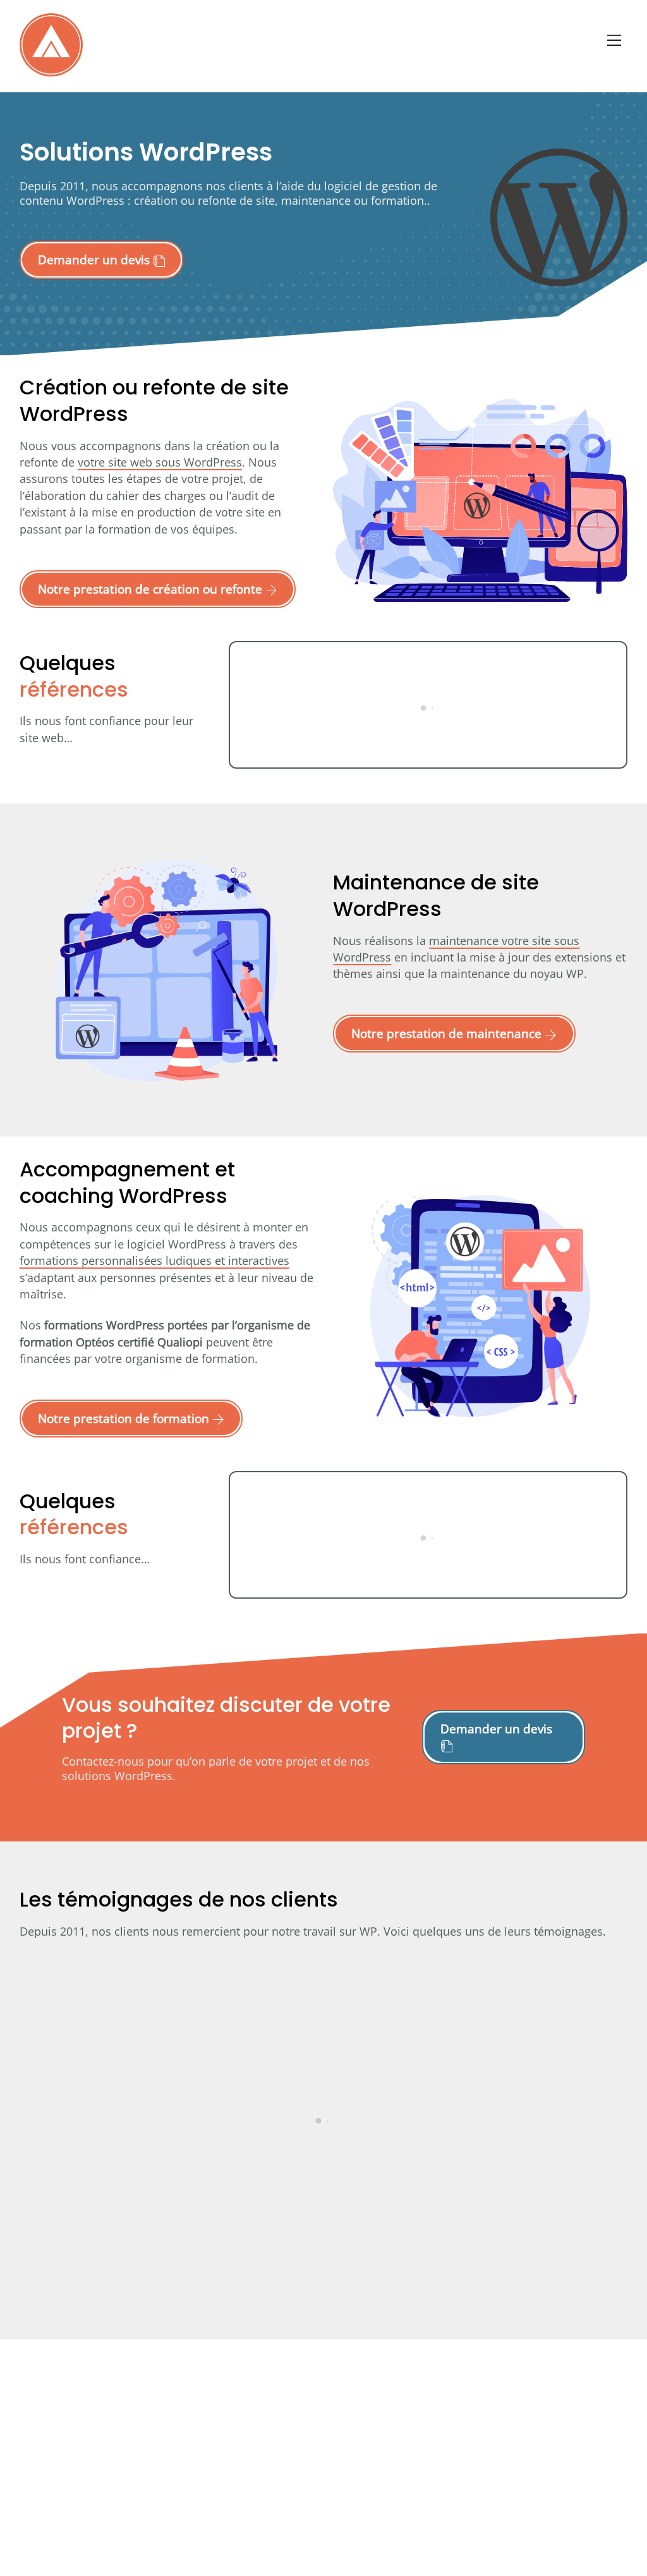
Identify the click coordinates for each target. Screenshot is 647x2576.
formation (397, 200)
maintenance (316, 200)
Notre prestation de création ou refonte (152, 589)
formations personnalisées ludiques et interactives (154, 1261)
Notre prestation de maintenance (448, 1033)
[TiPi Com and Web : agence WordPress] (51, 70)
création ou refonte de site (204, 200)
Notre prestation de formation (125, 1418)
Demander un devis (95, 259)
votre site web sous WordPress (160, 462)
